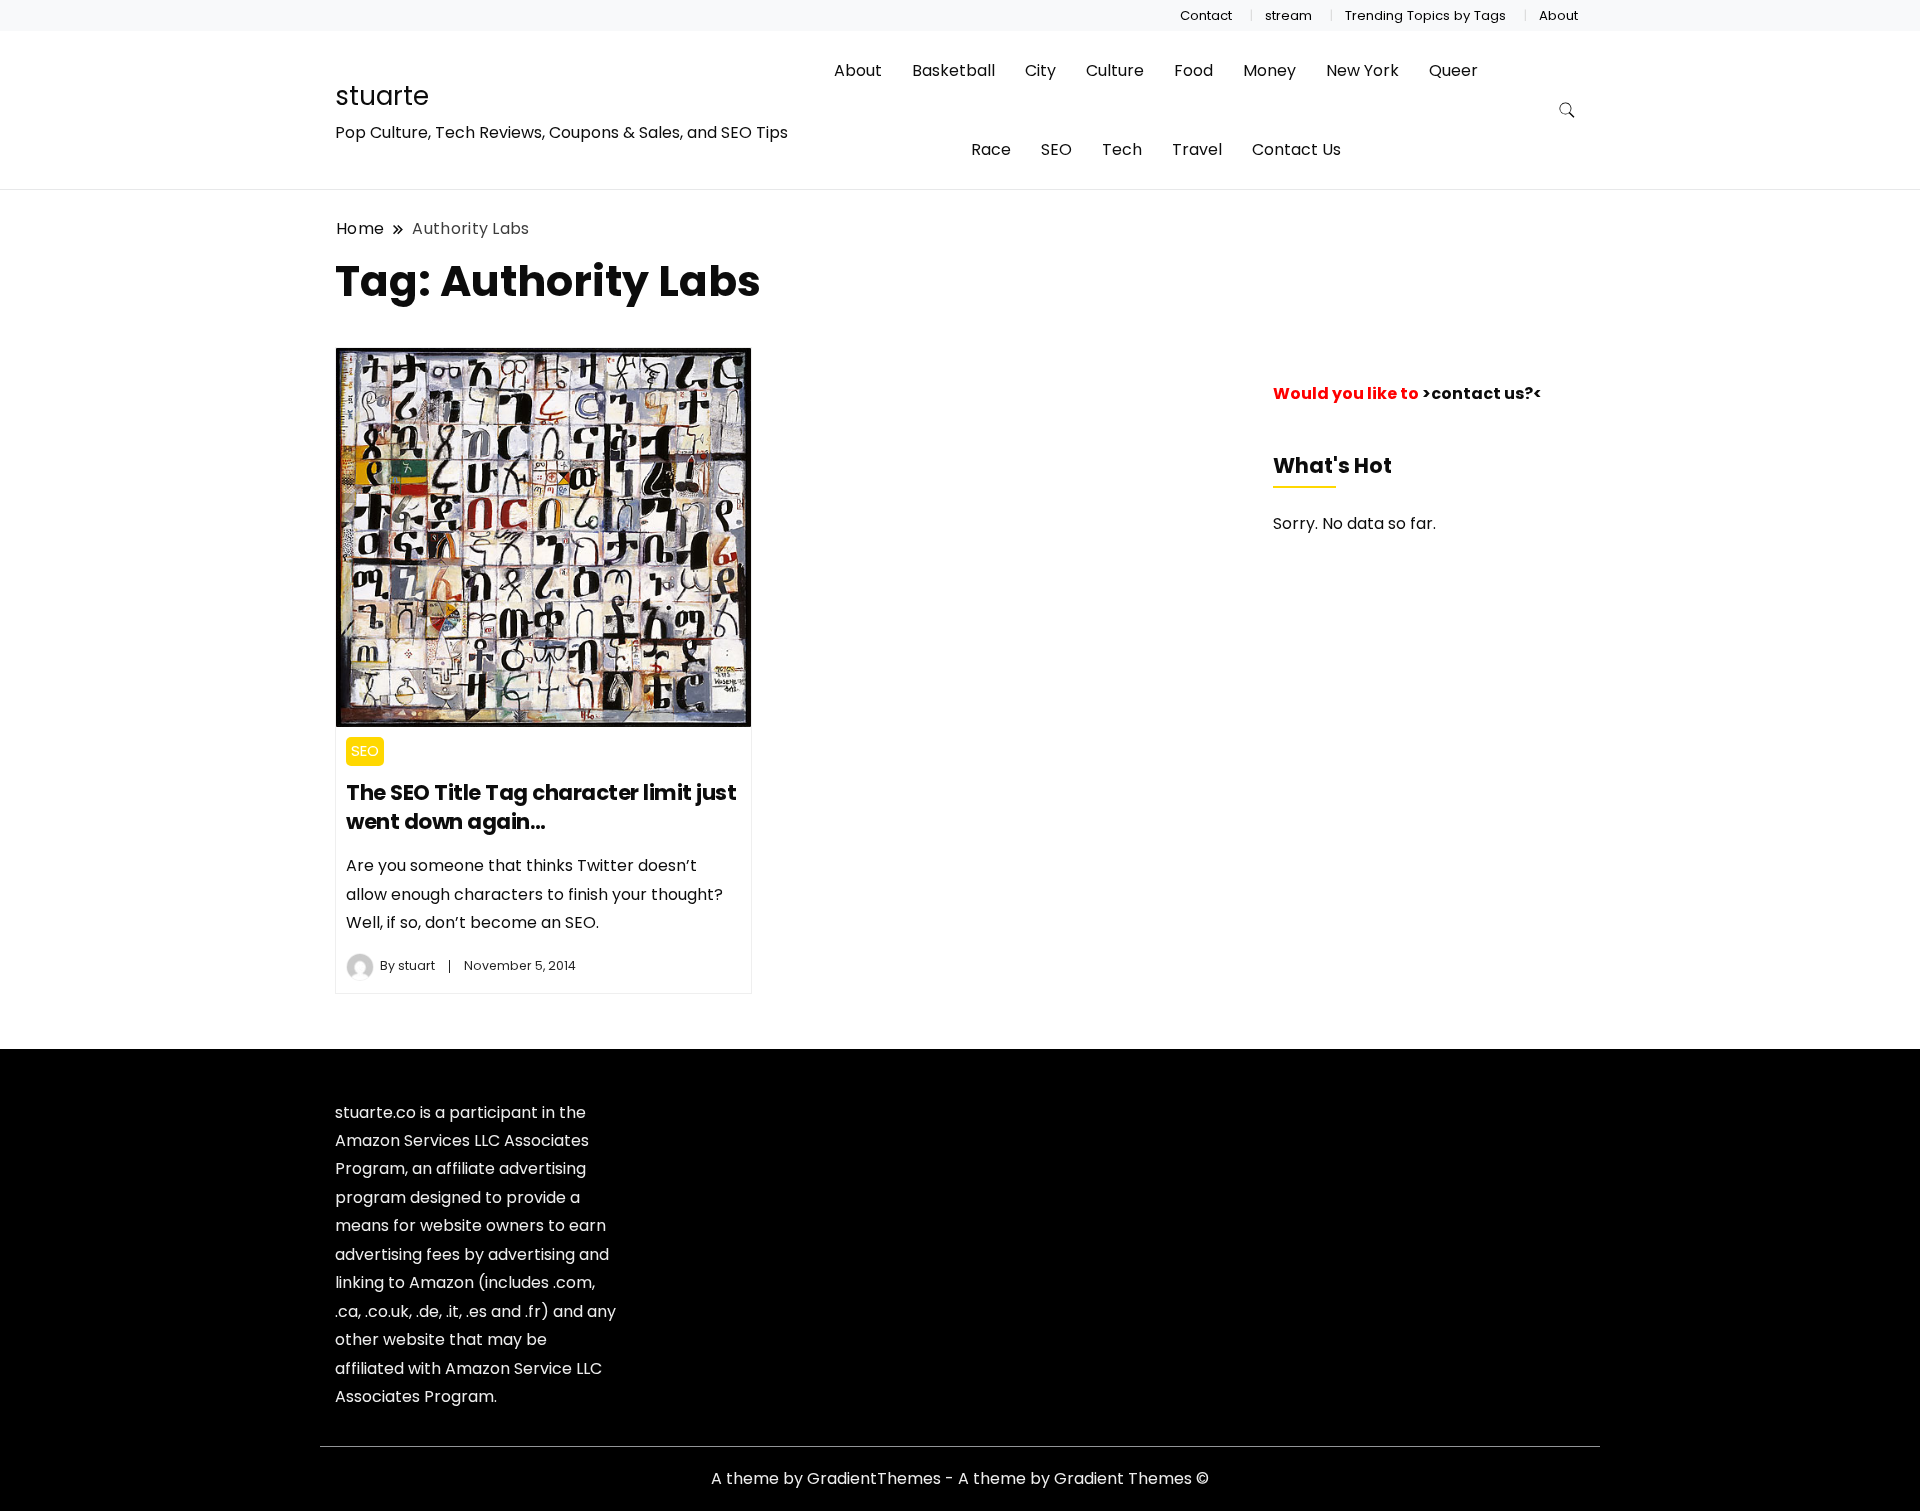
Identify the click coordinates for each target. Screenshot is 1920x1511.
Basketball (953, 70)
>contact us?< (1482, 393)
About (1558, 15)
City (1040, 70)
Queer (1453, 70)
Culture (1115, 70)
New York (1362, 70)
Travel (1197, 149)
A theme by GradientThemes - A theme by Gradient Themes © (960, 1478)
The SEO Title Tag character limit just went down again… (541, 807)
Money (1269, 70)
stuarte (382, 96)
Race (991, 149)
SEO (1056, 149)
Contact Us (1296, 149)
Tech (1122, 149)
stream (1288, 15)
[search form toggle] (1567, 110)
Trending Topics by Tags (1425, 15)
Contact (1206, 15)
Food (1193, 70)
